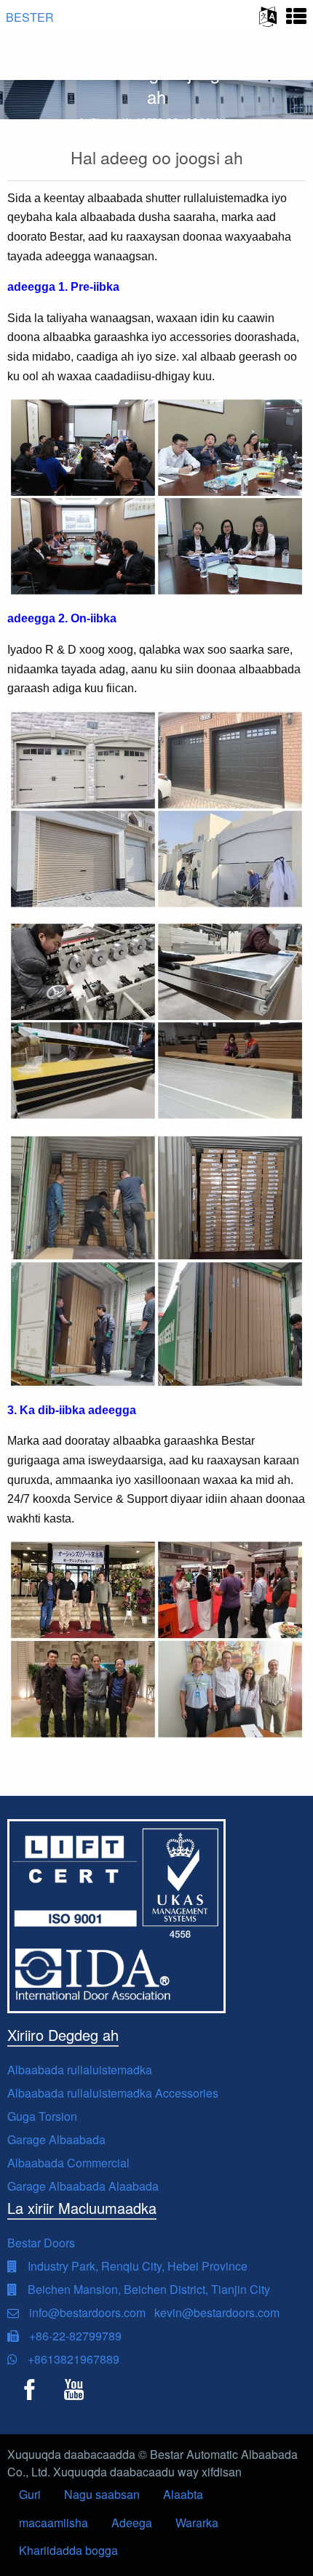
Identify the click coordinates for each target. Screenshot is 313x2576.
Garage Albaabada (56, 2139)
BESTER (30, 17)
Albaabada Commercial (68, 2163)
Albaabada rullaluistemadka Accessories (113, 2093)
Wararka (197, 2523)
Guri (30, 2494)
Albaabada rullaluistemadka (80, 2070)
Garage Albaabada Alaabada (83, 2186)
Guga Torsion (42, 2116)
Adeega (132, 2523)
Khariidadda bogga (68, 2550)
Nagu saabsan (102, 2494)
